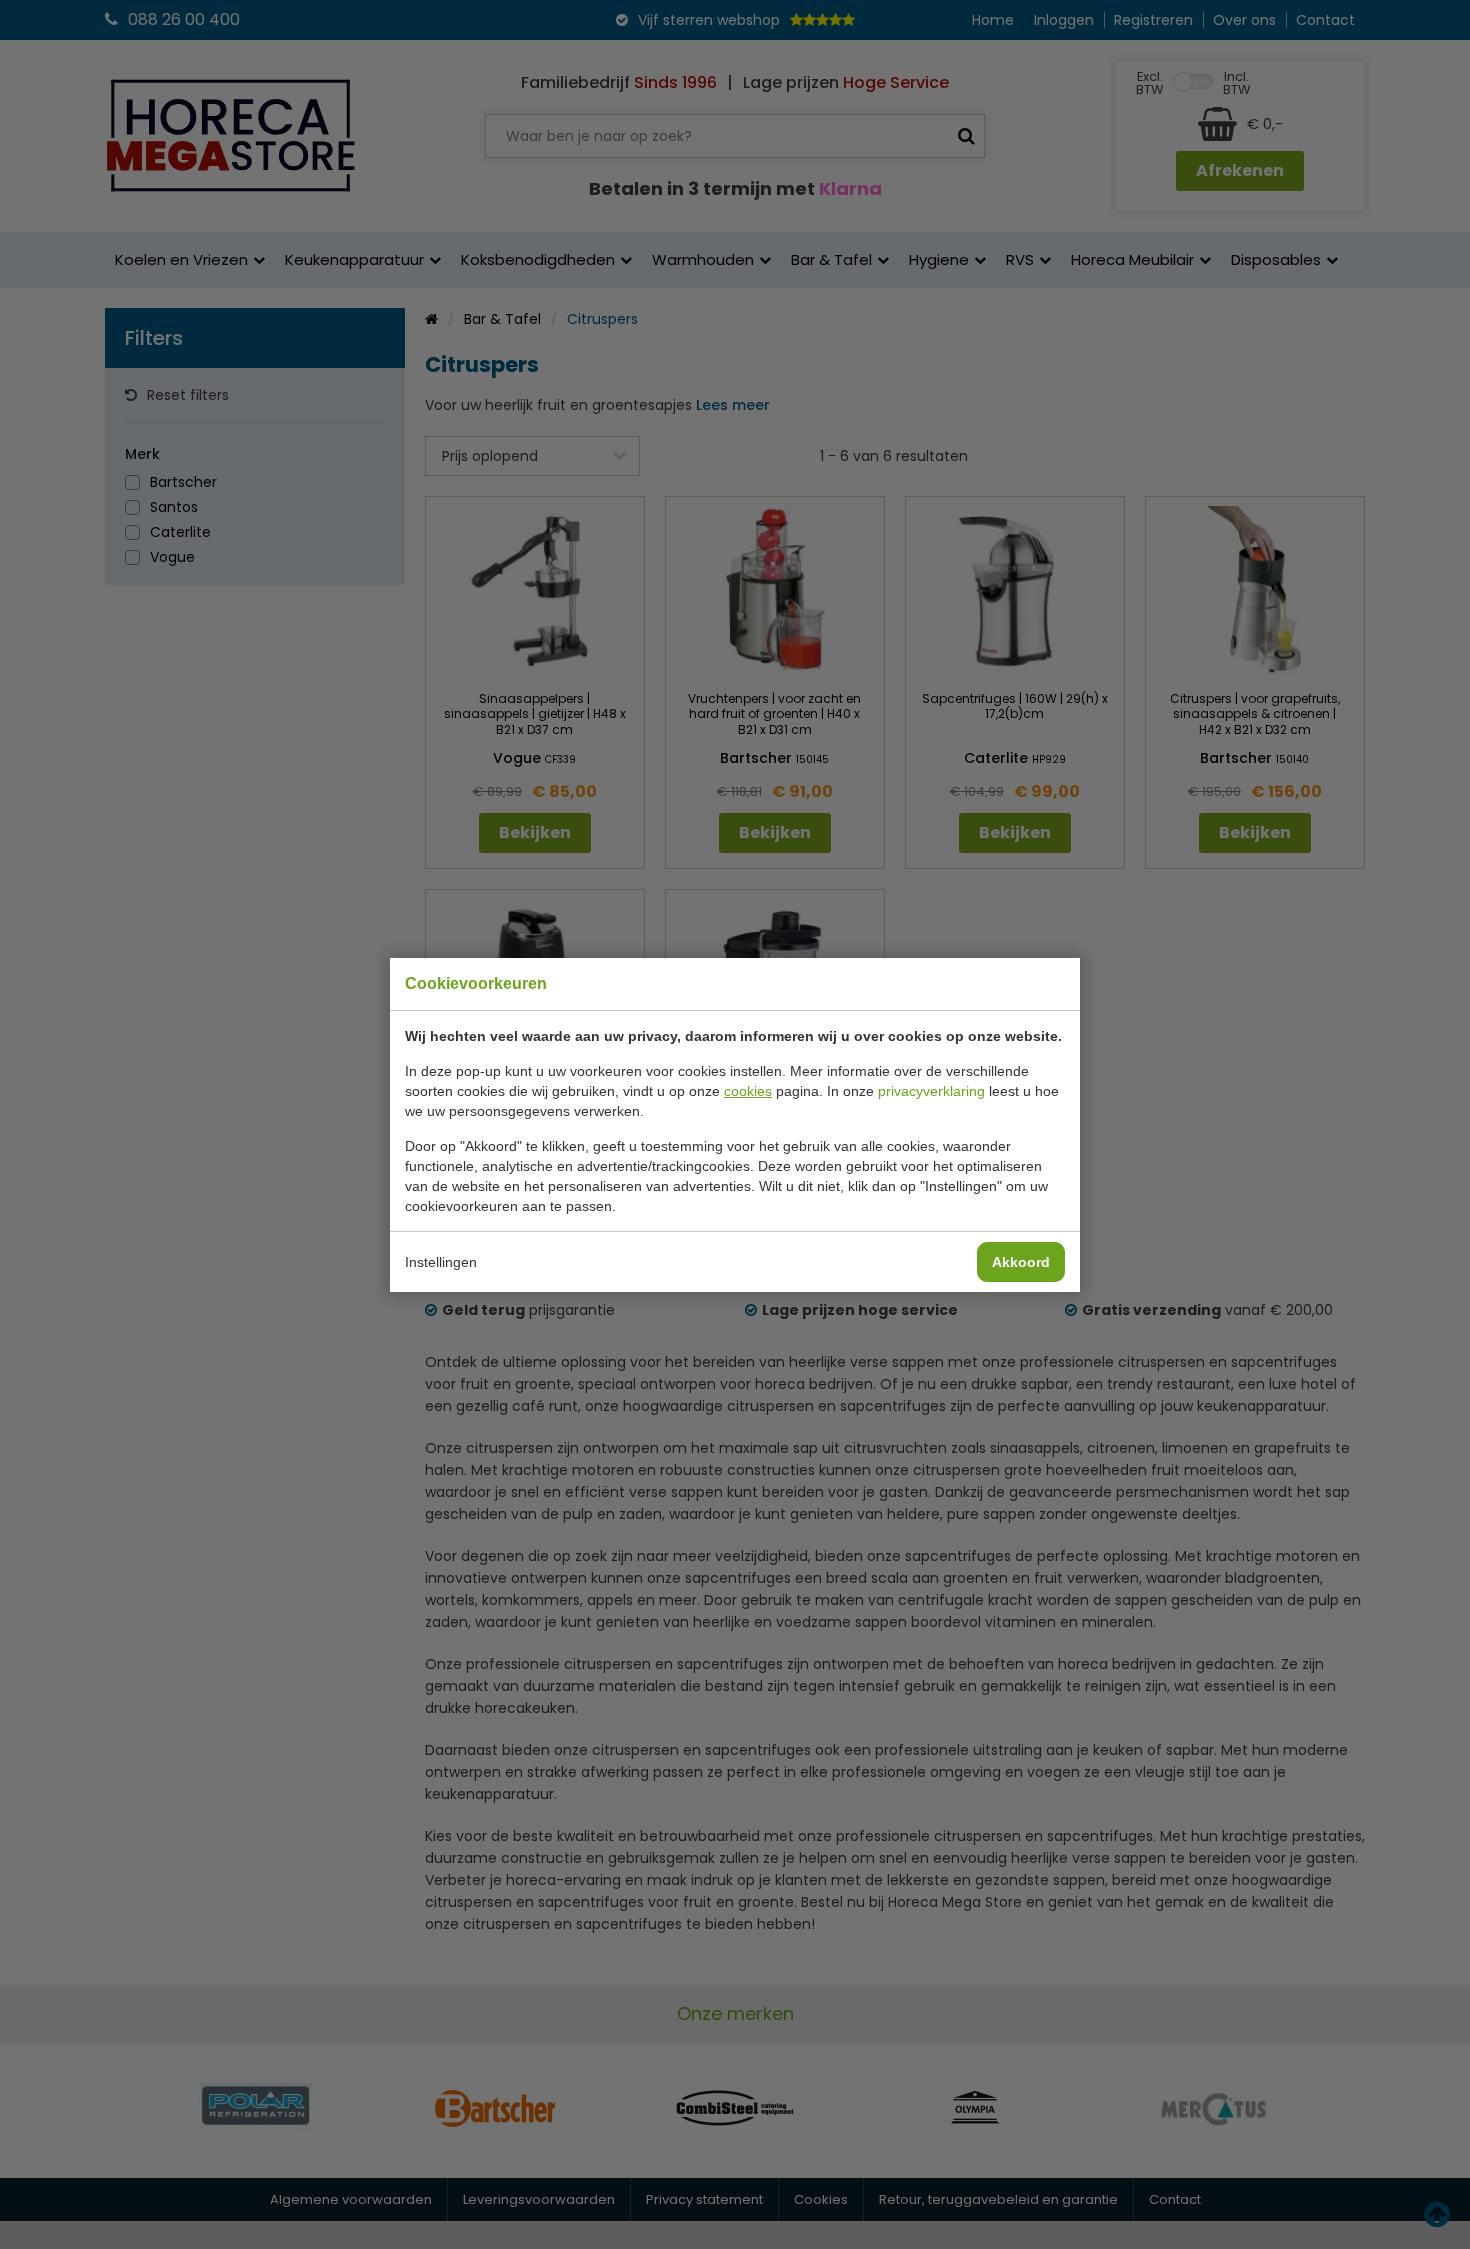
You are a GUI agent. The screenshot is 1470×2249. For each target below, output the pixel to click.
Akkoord (1021, 1262)
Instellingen (441, 1262)
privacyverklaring (931, 1091)
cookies (748, 1091)
